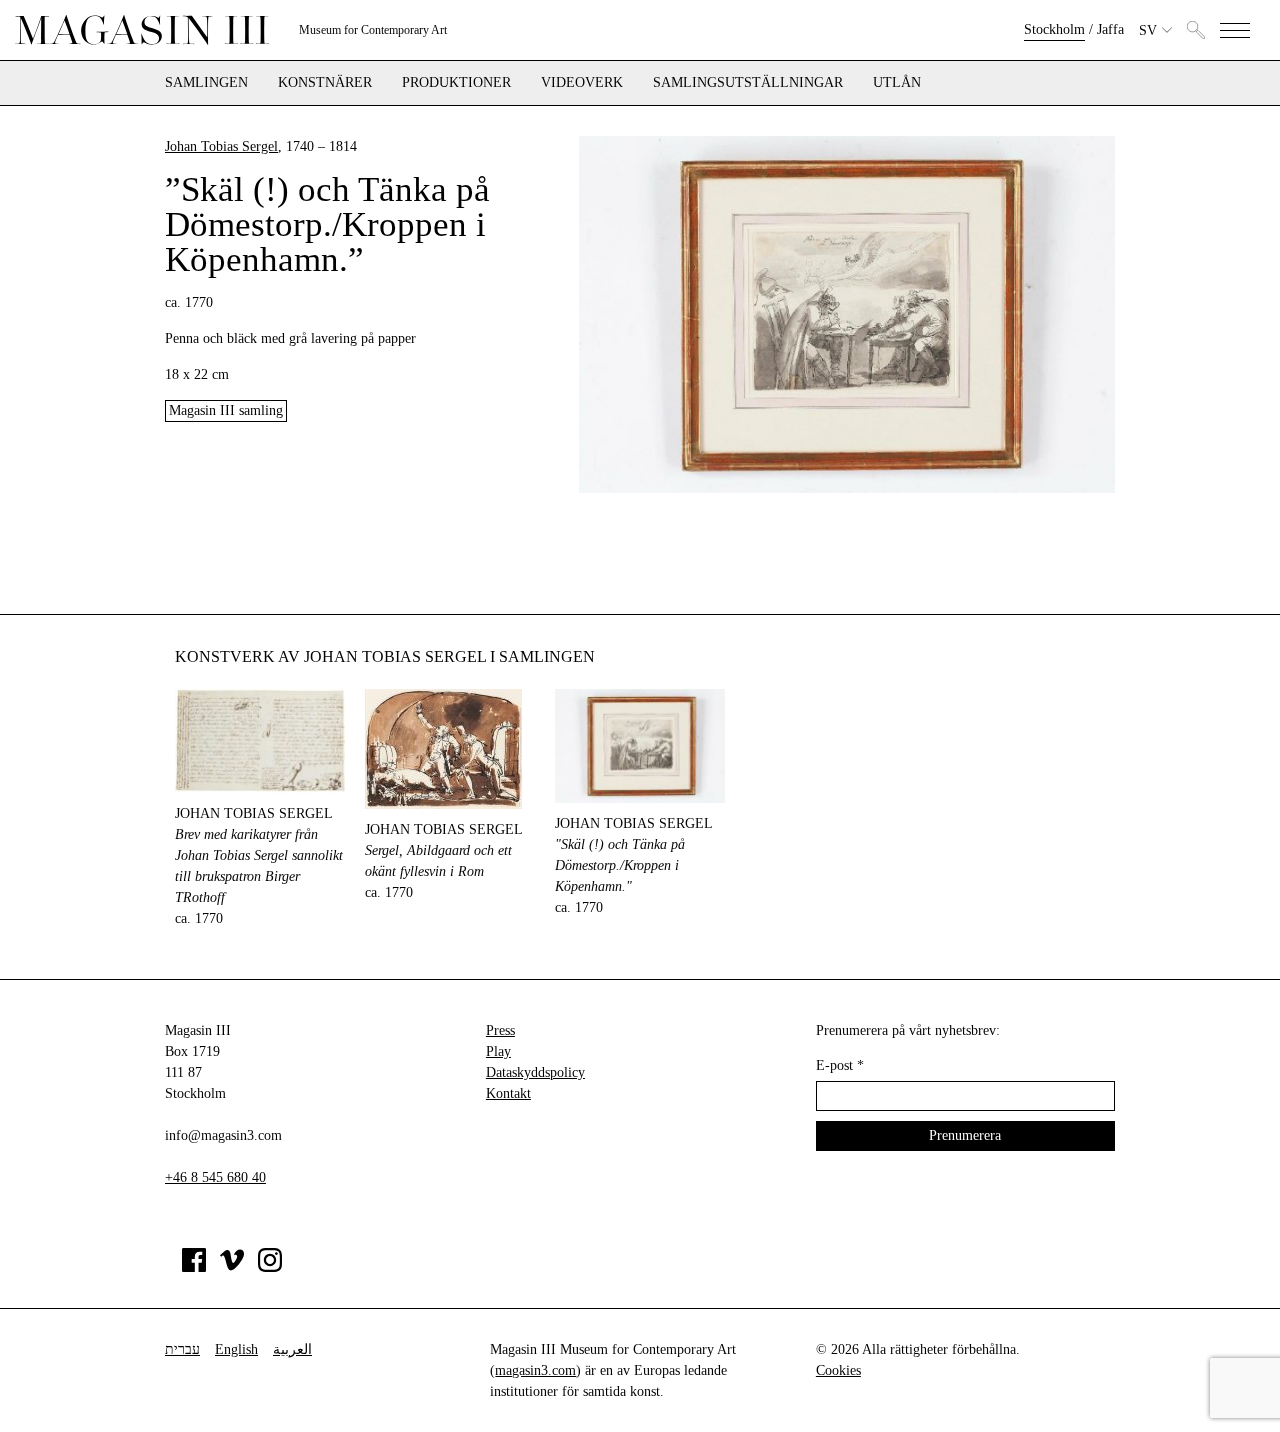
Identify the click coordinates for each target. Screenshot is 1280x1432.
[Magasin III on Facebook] (194, 1267)
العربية (292, 1349)
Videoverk (582, 83)
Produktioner (456, 83)
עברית (182, 1349)
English (236, 1349)
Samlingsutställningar (748, 83)
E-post (840, 1065)
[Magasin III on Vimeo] (232, 1267)
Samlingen (206, 83)
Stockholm (1054, 29)
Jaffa (1110, 29)
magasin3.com (535, 1370)
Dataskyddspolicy (535, 1072)
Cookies (838, 1370)
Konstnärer (325, 83)
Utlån (897, 83)
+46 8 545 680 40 (215, 1177)
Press (500, 1030)
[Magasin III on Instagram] (270, 1267)
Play (498, 1051)
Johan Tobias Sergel (221, 146)
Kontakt (508, 1093)
